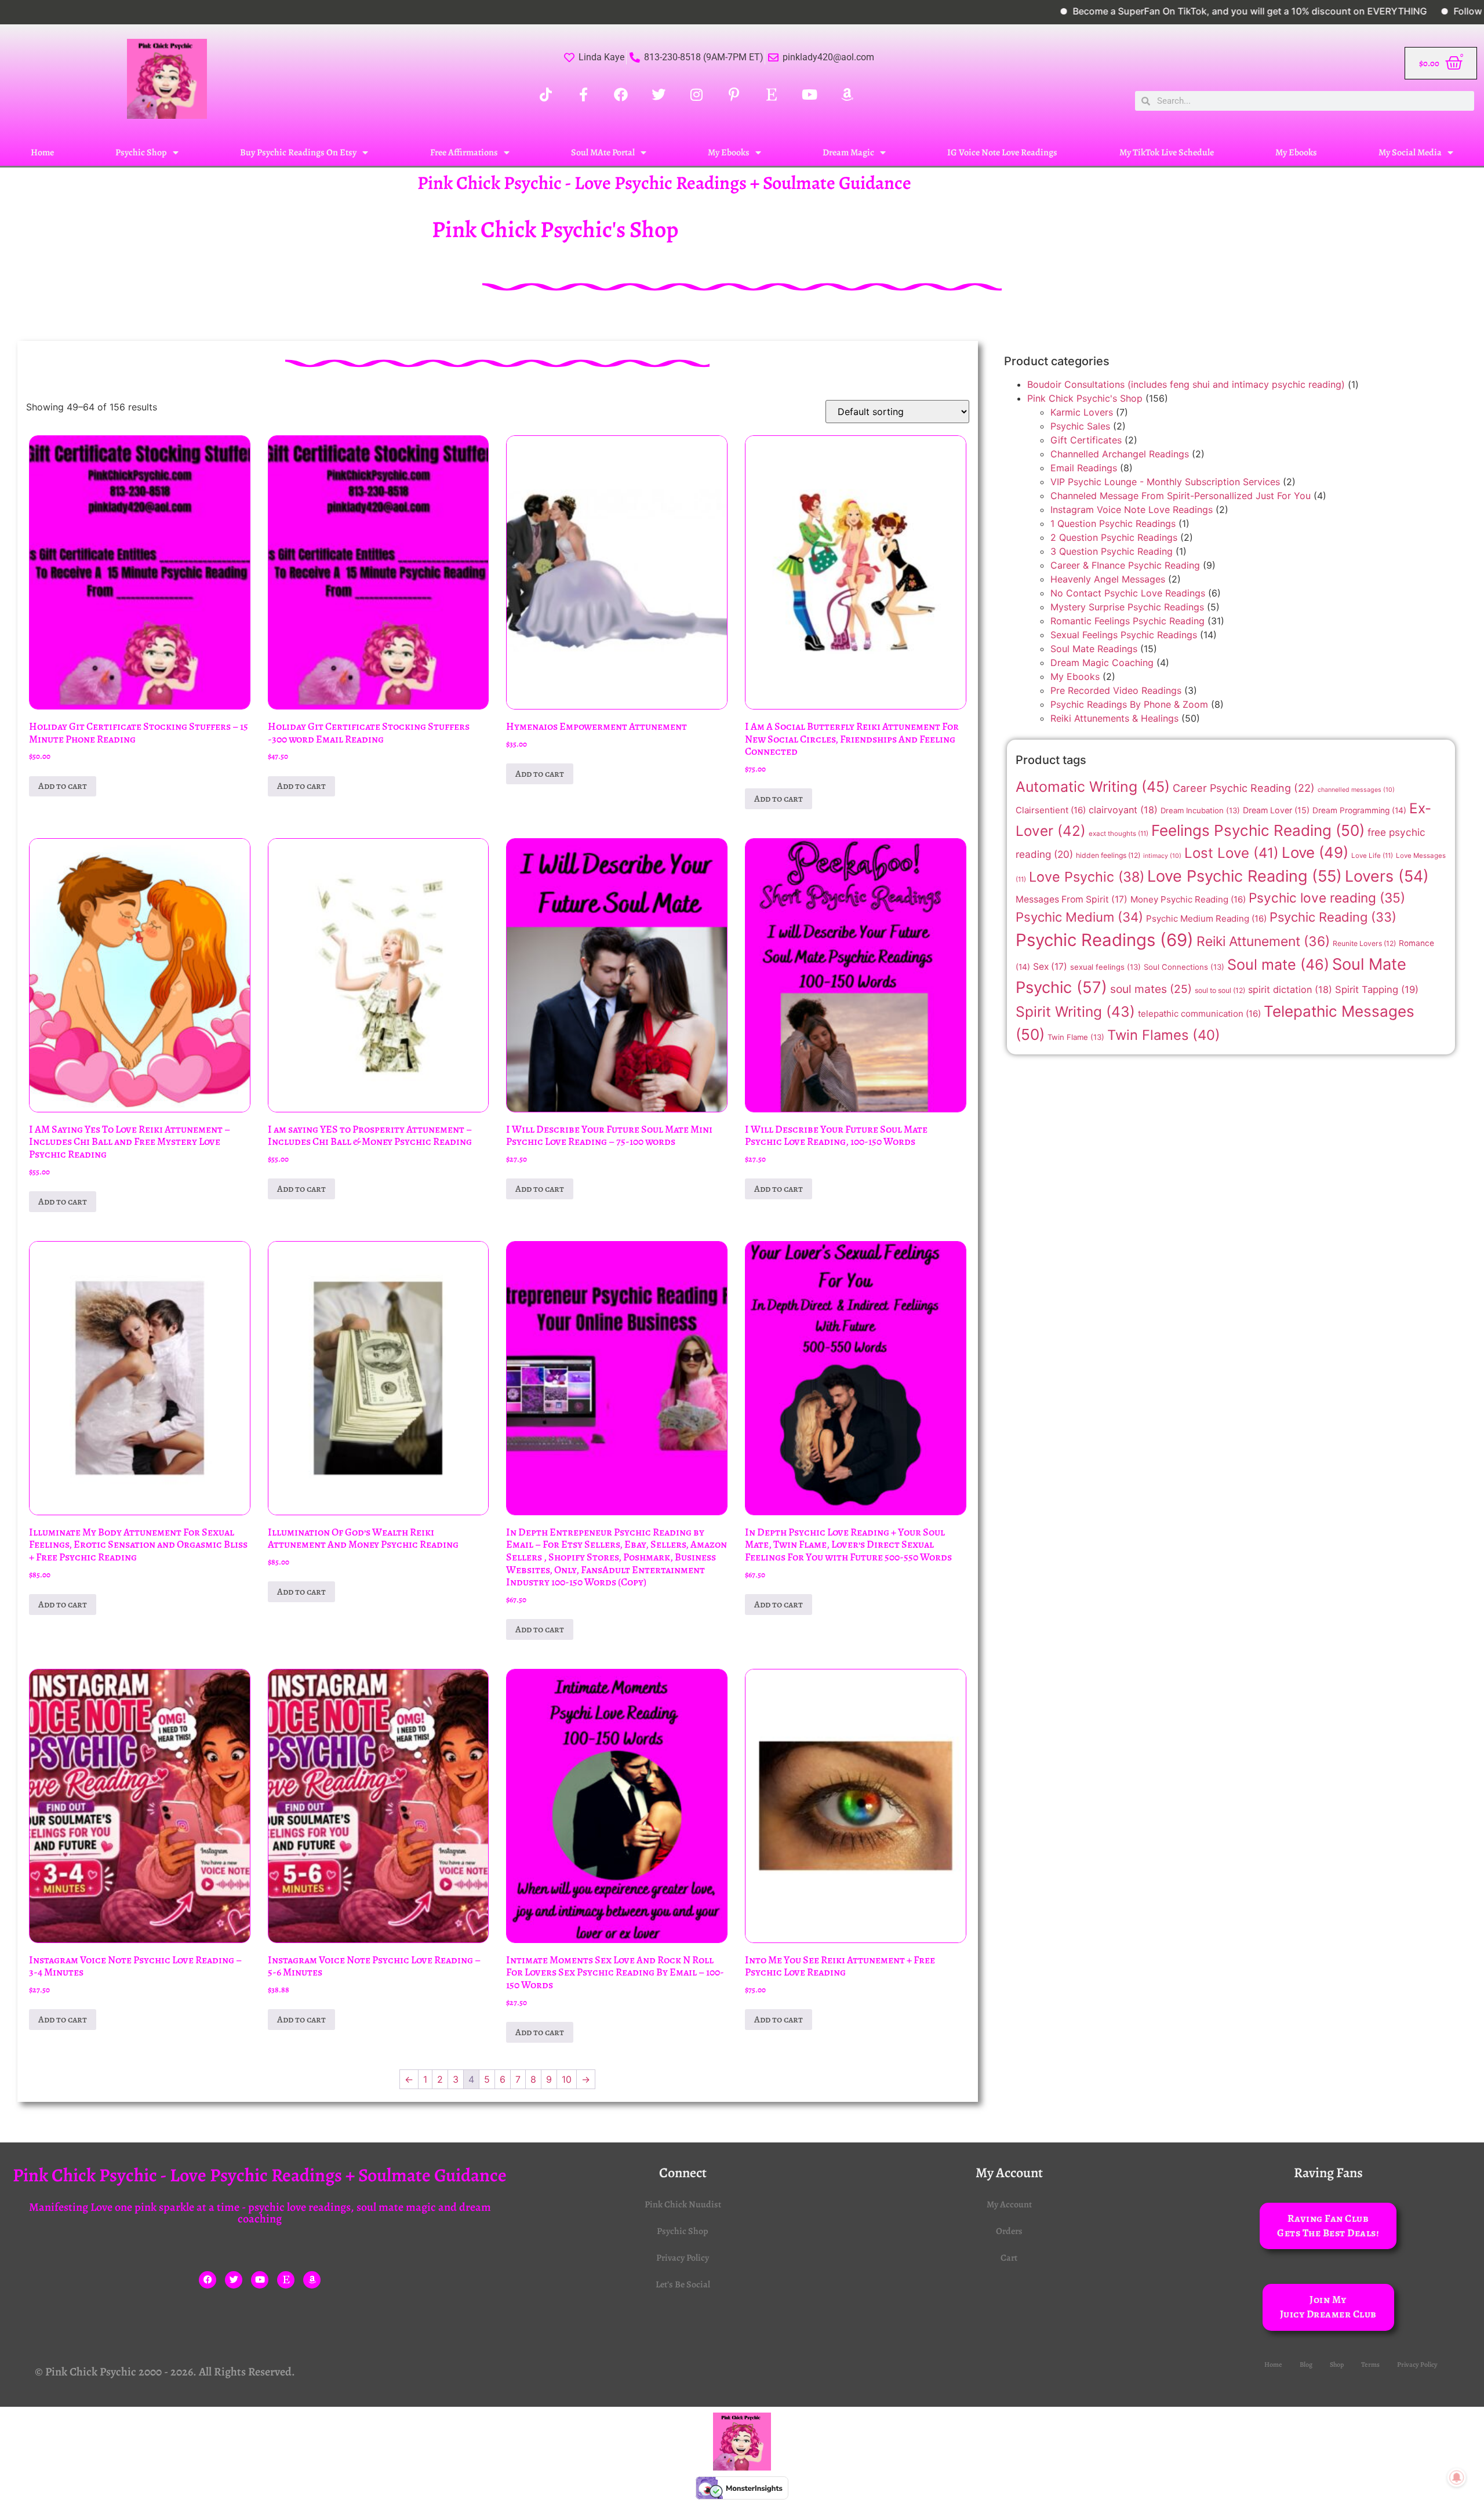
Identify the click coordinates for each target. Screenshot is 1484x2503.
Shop (1337, 2364)
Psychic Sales (1080, 426)
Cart (1009, 2258)
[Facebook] (208, 2280)
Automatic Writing (1093, 787)
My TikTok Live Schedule (1167, 152)
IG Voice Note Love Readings (1002, 152)
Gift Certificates (1086, 440)
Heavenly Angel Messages (1108, 579)
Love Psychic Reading (1245, 876)
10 (567, 2079)
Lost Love (1232, 853)
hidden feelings (1108, 855)
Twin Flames (1164, 1035)
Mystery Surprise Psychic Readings (1127, 607)
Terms (1370, 2364)
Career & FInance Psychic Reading (1125, 565)
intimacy (1162, 856)
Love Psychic (1087, 877)
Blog (1306, 2364)
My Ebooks (729, 152)
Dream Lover (1276, 810)
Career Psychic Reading (1244, 788)
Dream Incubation (1200, 810)
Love (1315, 852)
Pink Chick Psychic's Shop (1085, 398)
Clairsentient (1051, 810)
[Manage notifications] (1457, 2477)
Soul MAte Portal (603, 152)
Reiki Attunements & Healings (1114, 718)
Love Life (1372, 856)
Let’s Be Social (683, 2284)
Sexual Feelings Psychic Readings (1124, 635)
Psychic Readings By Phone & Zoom (1129, 704)
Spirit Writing (1075, 1012)
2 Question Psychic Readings (1114, 537)
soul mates (1151, 989)
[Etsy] (286, 2280)
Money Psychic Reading (1188, 899)
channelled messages (1356, 790)
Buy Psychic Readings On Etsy (298, 152)
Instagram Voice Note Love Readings (1132, 510)
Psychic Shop (141, 152)
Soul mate (1278, 965)
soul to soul (1220, 990)
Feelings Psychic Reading (1258, 830)
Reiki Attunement (1263, 941)
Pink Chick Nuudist (683, 2204)
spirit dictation (1290, 989)
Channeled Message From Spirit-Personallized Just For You (1181, 496)
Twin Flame (1076, 1037)
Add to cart (63, 786)
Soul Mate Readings (1094, 649)
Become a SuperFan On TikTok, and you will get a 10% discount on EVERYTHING (1135, 11)
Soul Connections (1184, 967)
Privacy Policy (683, 2258)
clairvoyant (1123, 810)
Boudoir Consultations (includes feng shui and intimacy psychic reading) (1186, 384)
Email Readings (1084, 468)
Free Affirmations (464, 152)
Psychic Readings (1105, 940)
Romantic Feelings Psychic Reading (1127, 621)
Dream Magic (848, 152)
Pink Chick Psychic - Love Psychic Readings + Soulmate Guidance (664, 183)
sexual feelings (1105, 967)
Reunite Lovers (1364, 943)
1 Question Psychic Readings (1113, 523)
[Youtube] (260, 2280)
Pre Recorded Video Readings (1116, 690)
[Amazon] (312, 2280)
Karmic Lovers (1082, 412)
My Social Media (1410, 152)
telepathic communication (1199, 1014)
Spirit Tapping (1377, 989)
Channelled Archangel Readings (1120, 454)
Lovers (1387, 876)
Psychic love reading (1327, 898)
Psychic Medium (1079, 917)
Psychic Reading (1333, 917)
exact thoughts (1119, 834)
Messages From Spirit (1072, 899)
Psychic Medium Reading (1206, 918)
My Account (1009, 2204)
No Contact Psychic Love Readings (1128, 593)
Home (42, 152)
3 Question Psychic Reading (1112, 551)
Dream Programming (1359, 810)
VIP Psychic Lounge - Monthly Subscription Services (1165, 482)
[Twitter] (234, 2280)
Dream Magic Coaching (1102, 663)
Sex (1050, 967)
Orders (1009, 2231)
